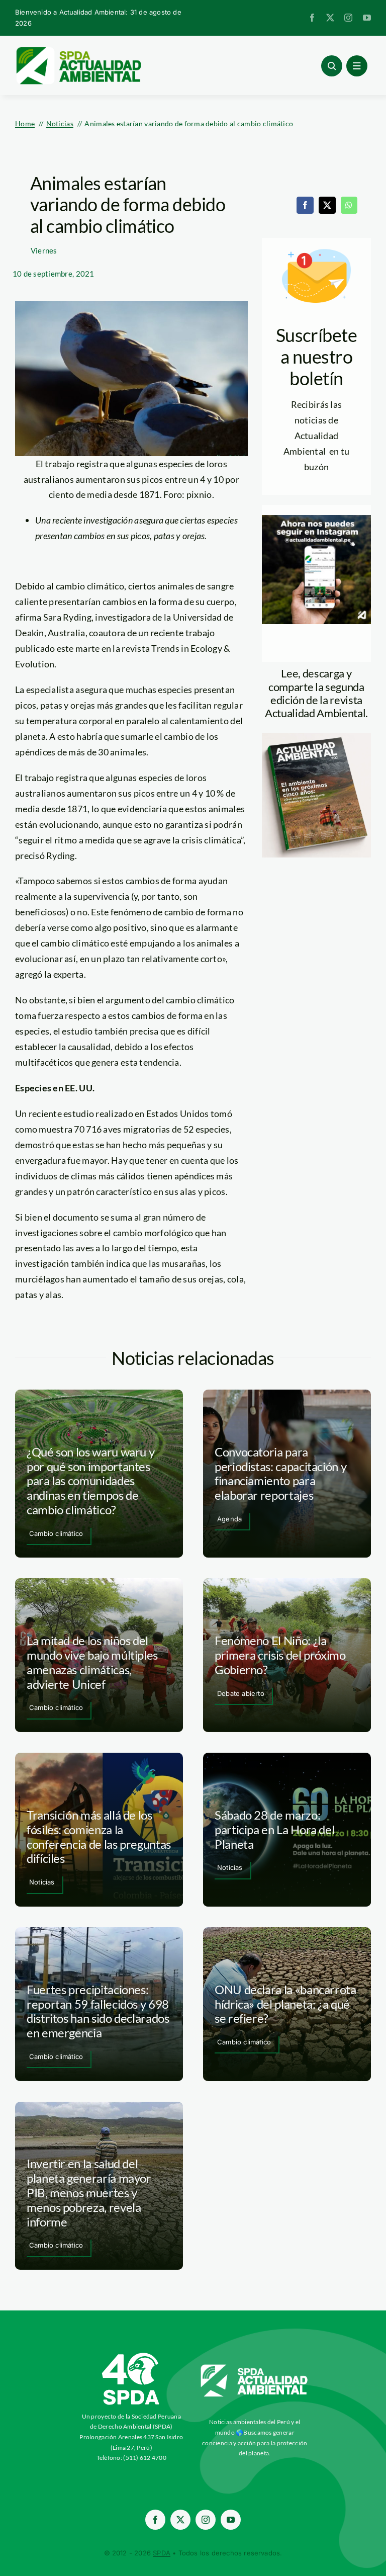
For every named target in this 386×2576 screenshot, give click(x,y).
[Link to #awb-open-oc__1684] (357, 66)
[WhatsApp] (349, 205)
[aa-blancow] (255, 2368)
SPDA (162, 2553)
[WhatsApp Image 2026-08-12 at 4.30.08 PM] (316, 737)
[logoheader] (78, 50)
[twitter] (330, 18)
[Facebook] (305, 205)
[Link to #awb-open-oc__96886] (332, 66)
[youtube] (367, 18)
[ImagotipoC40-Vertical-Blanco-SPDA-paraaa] (131, 2355)
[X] (327, 205)
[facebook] (312, 18)
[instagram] (348, 18)
